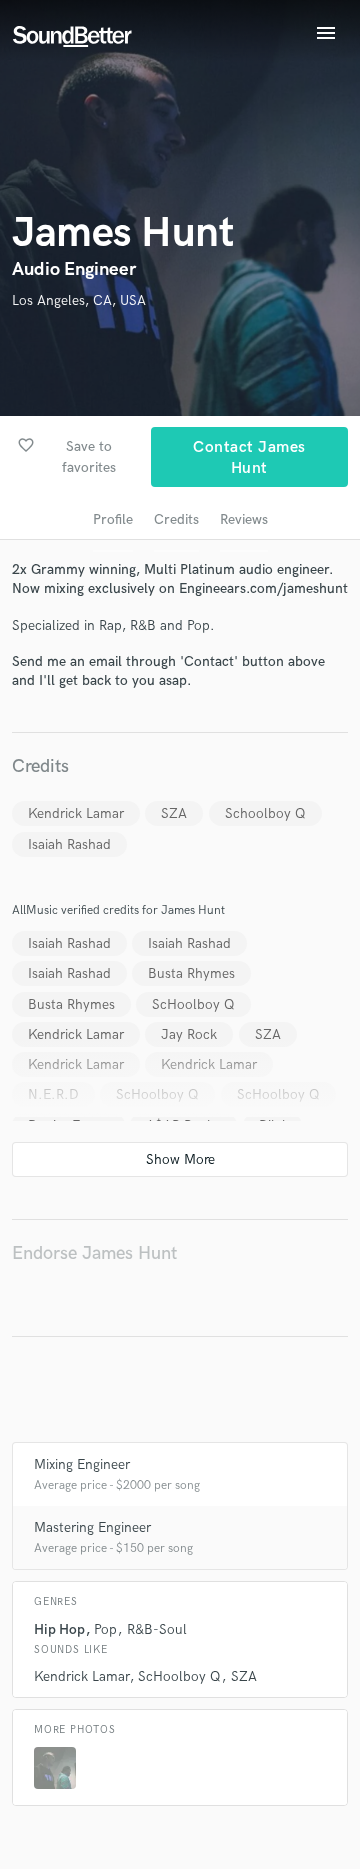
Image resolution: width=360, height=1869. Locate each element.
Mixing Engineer (82, 1464)
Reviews (244, 519)
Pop (105, 1629)
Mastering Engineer (92, 1527)
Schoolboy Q (265, 813)
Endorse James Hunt (94, 1253)
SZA (174, 813)
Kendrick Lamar (76, 813)
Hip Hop (59, 1629)
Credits (176, 519)
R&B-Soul (157, 1629)
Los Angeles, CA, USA (79, 300)
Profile (113, 519)
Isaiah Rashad (69, 844)
